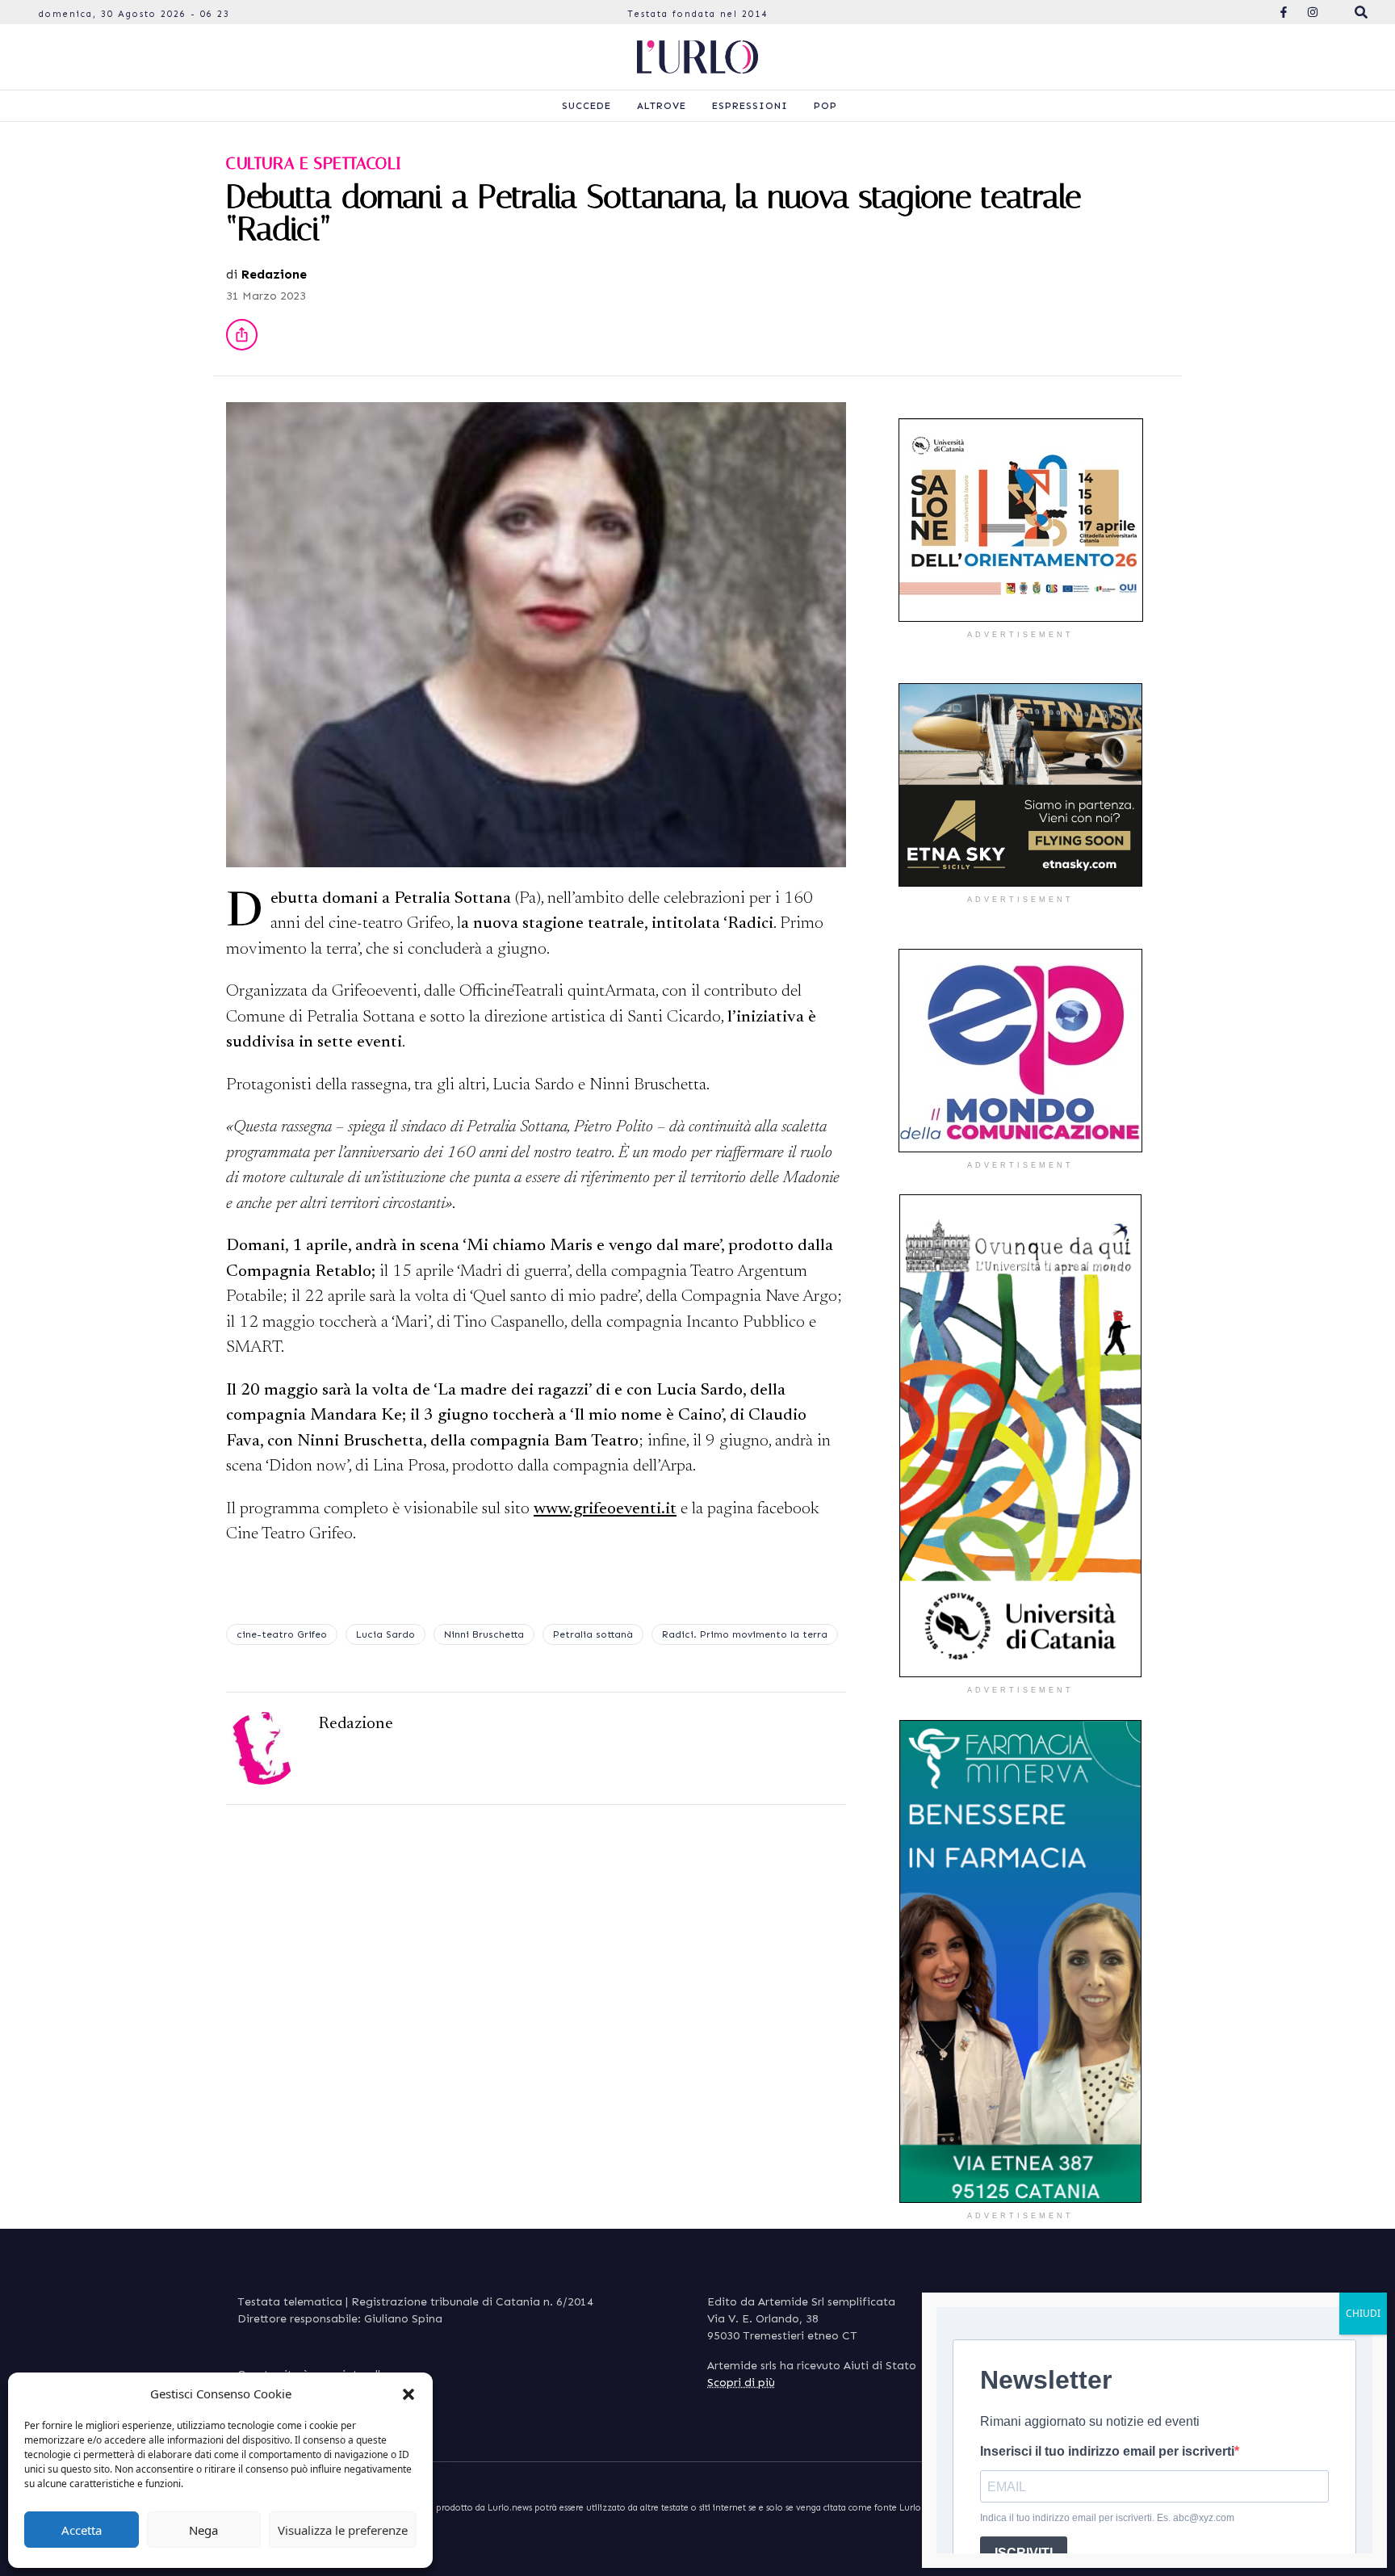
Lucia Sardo (385, 1634)
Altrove (662, 106)
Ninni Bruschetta (484, 1634)
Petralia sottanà (593, 1634)
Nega (203, 2530)
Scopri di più (741, 2383)
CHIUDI (1363, 2313)
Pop (825, 106)
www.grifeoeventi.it (605, 1510)
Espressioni (750, 106)
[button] (408, 2393)
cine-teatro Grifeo (282, 1634)
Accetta (82, 2530)
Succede (586, 106)
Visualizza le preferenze (343, 2530)
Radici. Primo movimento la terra (745, 1634)
